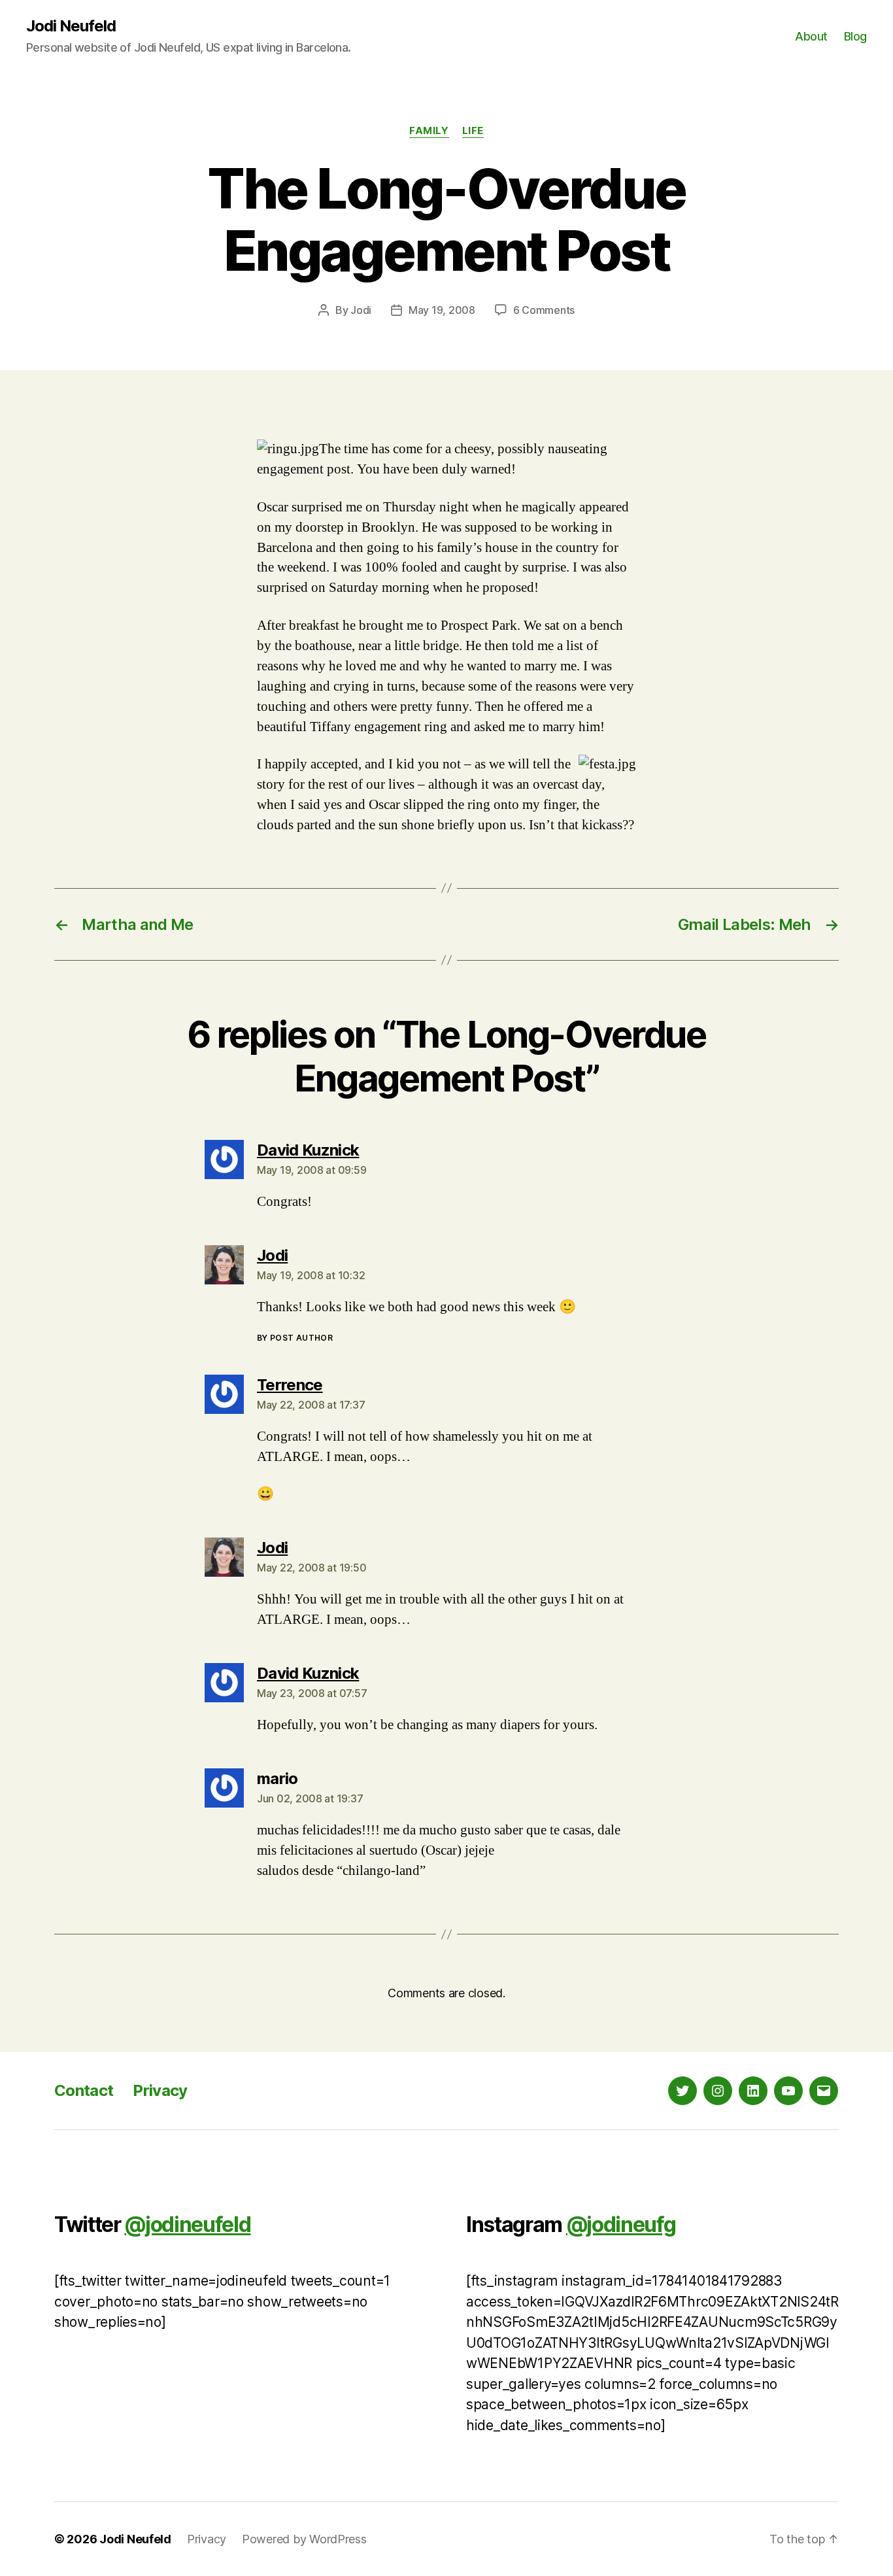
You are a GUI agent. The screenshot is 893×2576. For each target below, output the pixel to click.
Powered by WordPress (304, 2539)
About (811, 36)
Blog (855, 36)
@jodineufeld (187, 2224)
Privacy (160, 2090)
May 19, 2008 (442, 310)
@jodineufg (621, 2224)
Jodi (361, 310)
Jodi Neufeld (71, 26)
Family (429, 131)
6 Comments (544, 310)
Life (473, 131)
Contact (84, 2090)
